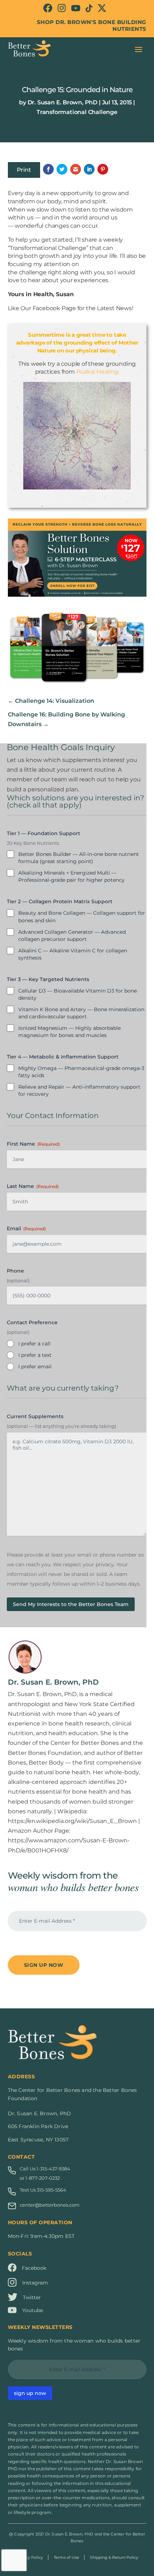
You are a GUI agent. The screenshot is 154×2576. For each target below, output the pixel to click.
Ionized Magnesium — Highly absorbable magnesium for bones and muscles (69, 1032)
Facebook (34, 2268)
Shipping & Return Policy (114, 2557)
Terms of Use (66, 2557)
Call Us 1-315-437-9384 (45, 2169)
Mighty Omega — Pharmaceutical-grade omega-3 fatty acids (81, 1072)
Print (24, 170)
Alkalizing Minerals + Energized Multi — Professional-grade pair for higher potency (71, 876)
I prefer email (35, 1367)
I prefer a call (34, 1344)
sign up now (30, 2393)
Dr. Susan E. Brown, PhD (62, 102)
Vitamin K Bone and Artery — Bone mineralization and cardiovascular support (81, 1013)
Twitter (32, 2297)
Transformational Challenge (77, 112)
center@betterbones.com (50, 2205)
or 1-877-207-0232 (40, 2178)
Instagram (35, 2283)
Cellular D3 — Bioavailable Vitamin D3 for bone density (78, 994)
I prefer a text (35, 1355)
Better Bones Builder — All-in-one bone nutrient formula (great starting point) (79, 858)
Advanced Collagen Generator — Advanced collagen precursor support (72, 936)
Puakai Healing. (98, 372)
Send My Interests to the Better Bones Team (71, 1604)
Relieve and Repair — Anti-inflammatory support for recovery (79, 1090)
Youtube (33, 2310)
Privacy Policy (30, 2557)
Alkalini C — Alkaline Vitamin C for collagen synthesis (73, 954)
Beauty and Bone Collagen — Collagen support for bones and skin (82, 917)
